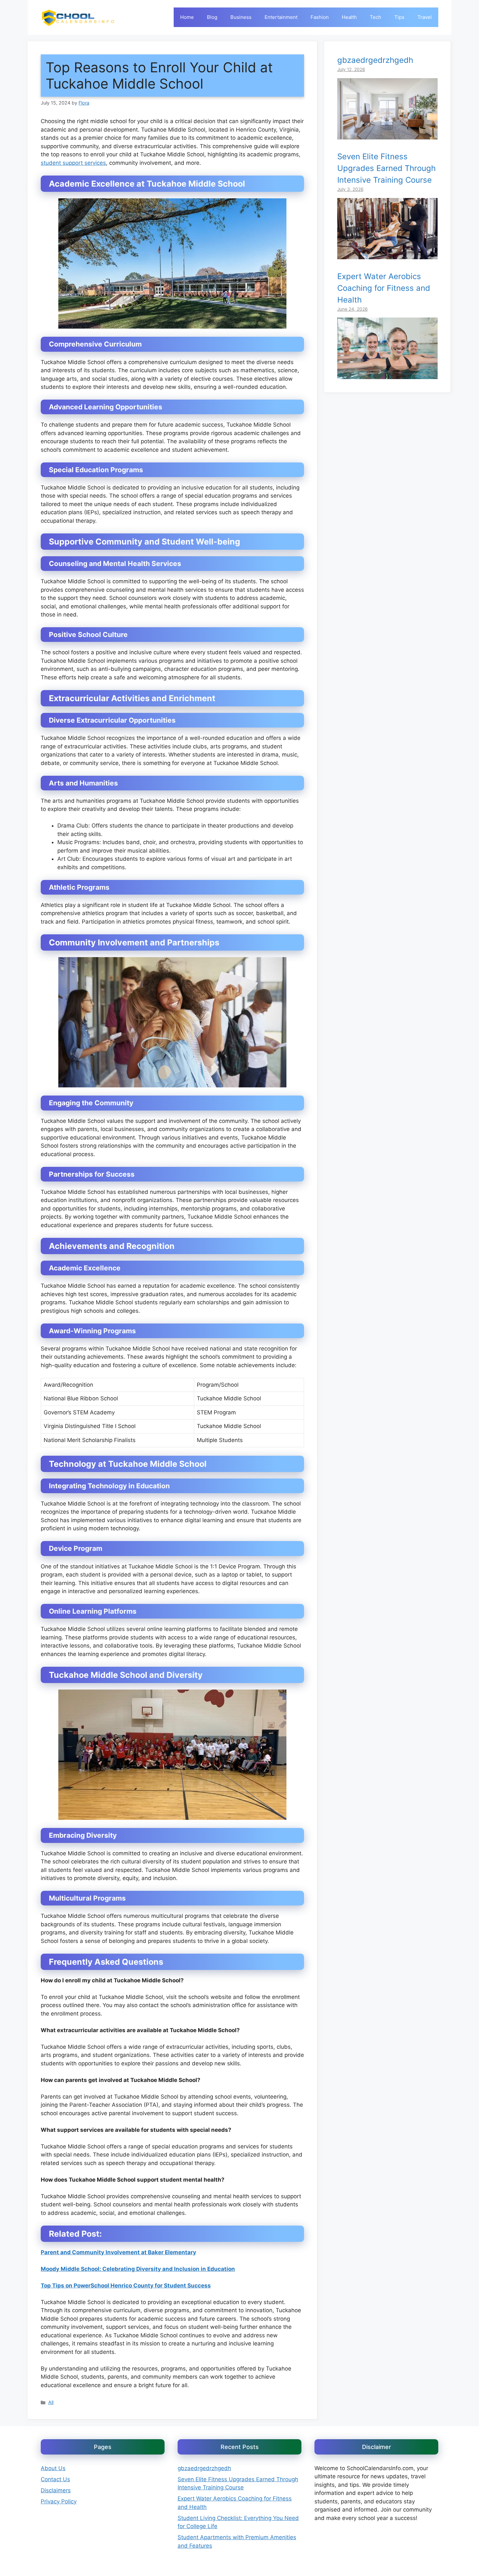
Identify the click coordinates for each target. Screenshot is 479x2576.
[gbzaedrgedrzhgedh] (387, 135)
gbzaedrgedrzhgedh (375, 60)
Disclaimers (56, 2490)
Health (349, 17)
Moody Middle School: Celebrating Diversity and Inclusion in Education (138, 2269)
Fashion (320, 17)
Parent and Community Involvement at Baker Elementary (118, 2252)
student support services (73, 163)
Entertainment (281, 17)
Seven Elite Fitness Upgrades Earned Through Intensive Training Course (386, 168)
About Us (53, 2468)
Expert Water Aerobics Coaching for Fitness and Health (384, 288)
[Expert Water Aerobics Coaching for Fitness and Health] (387, 375)
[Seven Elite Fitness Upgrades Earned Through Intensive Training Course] (387, 255)
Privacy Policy (59, 2501)
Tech (376, 17)
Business (241, 17)
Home (187, 17)
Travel (425, 17)
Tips (399, 17)
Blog (212, 17)
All (51, 2402)
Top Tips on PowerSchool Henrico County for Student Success (126, 2286)
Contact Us (55, 2479)
